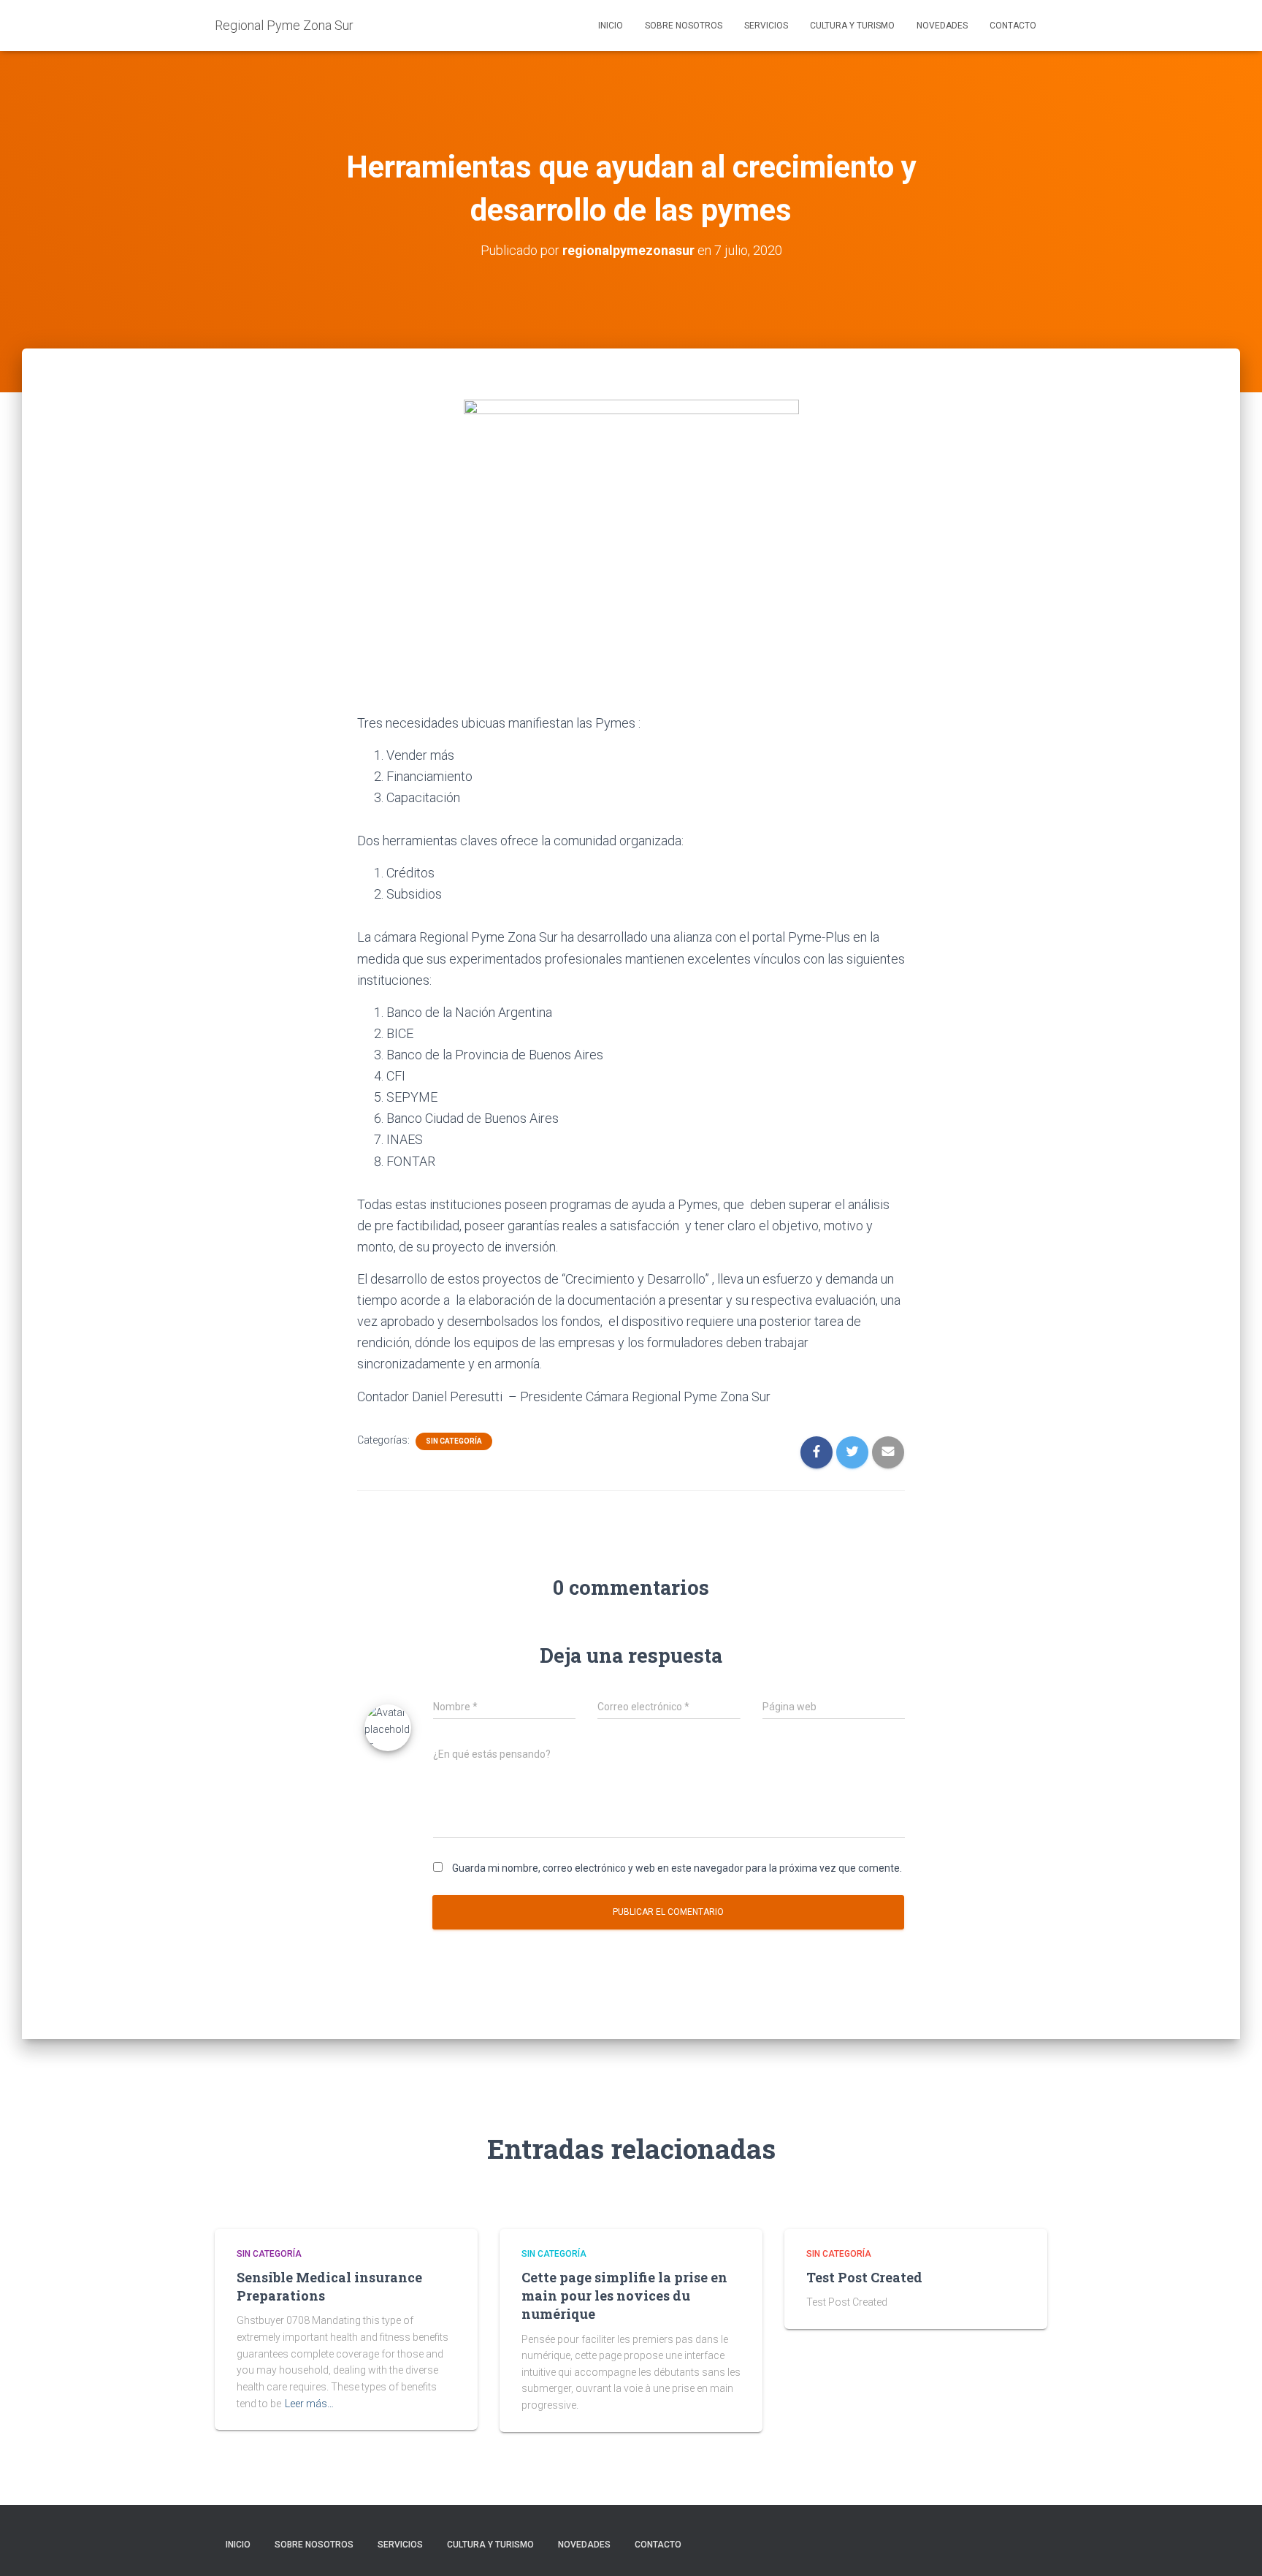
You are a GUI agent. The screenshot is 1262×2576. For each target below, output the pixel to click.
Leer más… (309, 2404)
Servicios (766, 26)
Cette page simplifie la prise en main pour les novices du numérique (624, 2295)
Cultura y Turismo (852, 26)
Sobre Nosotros (684, 26)
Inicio (611, 26)
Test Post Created (864, 2277)
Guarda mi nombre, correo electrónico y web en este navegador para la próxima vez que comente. (677, 1868)
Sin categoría (454, 1441)
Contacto (1013, 26)
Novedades (942, 26)
